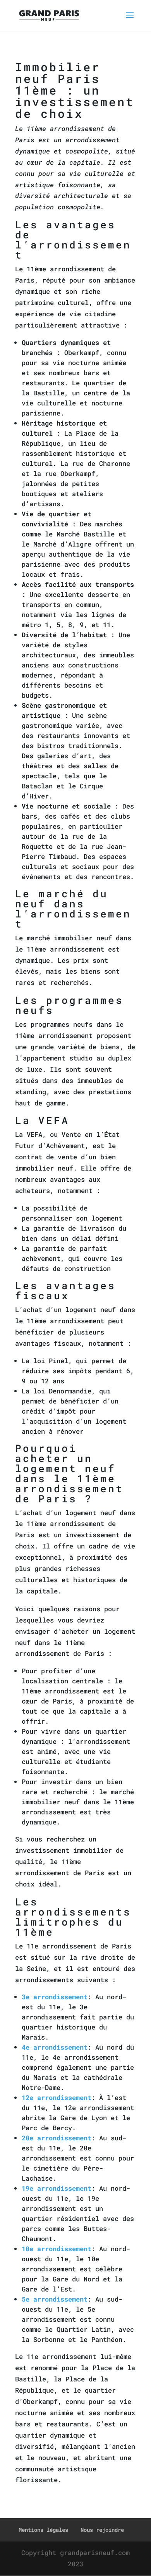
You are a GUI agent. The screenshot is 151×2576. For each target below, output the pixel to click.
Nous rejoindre (102, 2530)
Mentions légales (43, 2530)
